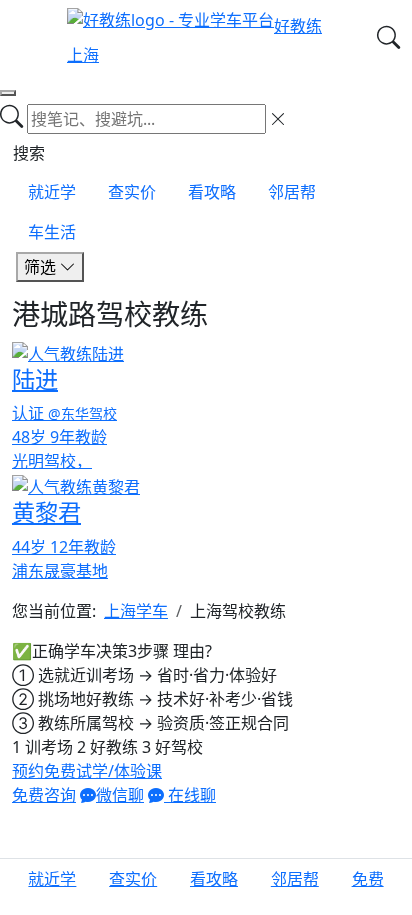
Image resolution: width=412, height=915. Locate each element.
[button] (368, 887)
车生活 (52, 232)
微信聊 (120, 795)
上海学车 (136, 611)
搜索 (29, 153)
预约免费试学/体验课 (87, 771)
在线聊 (190, 795)
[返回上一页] (8, 93)
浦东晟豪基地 (60, 571)
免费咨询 (44, 795)
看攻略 (212, 192)
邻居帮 (292, 192)
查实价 (132, 192)
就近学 (52, 192)
